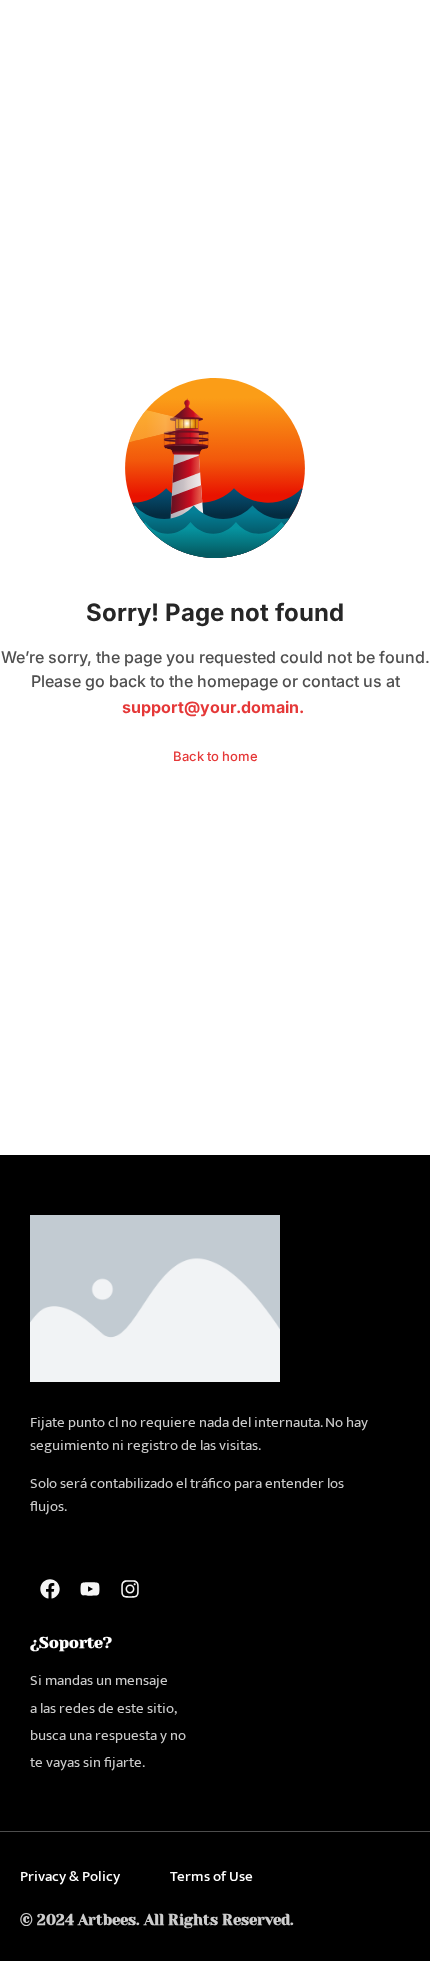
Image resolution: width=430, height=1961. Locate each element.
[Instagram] (130, 1589)
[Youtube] (90, 1589)
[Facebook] (50, 1589)
